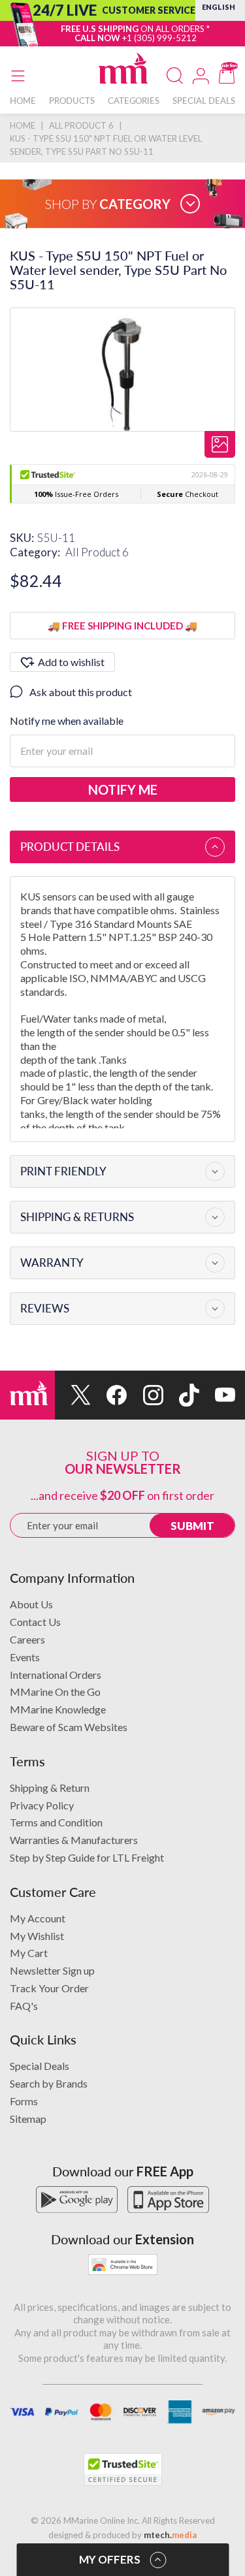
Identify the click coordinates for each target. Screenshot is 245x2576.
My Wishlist (37, 1936)
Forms (24, 2101)
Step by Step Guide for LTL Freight (87, 1857)
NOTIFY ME (123, 789)
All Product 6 (97, 552)
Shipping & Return (50, 1788)
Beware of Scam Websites (69, 1727)
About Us (31, 1604)
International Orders (56, 1675)
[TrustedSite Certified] (123, 2470)
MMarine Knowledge (58, 1709)
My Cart (29, 1953)
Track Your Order (49, 1988)
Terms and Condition (56, 1822)
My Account (38, 1918)
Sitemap (28, 2119)
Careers (27, 1639)
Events (25, 1657)
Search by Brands (49, 2083)
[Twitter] (73, 1395)
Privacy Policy (42, 1805)
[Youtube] (217, 1395)
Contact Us (35, 1622)
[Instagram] (145, 1395)
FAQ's (24, 2006)
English (219, 7)
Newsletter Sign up (52, 1970)
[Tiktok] (181, 1395)
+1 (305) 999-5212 (159, 38)
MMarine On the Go (55, 1692)
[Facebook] (109, 1395)
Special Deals (40, 2066)
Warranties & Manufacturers (74, 1840)
